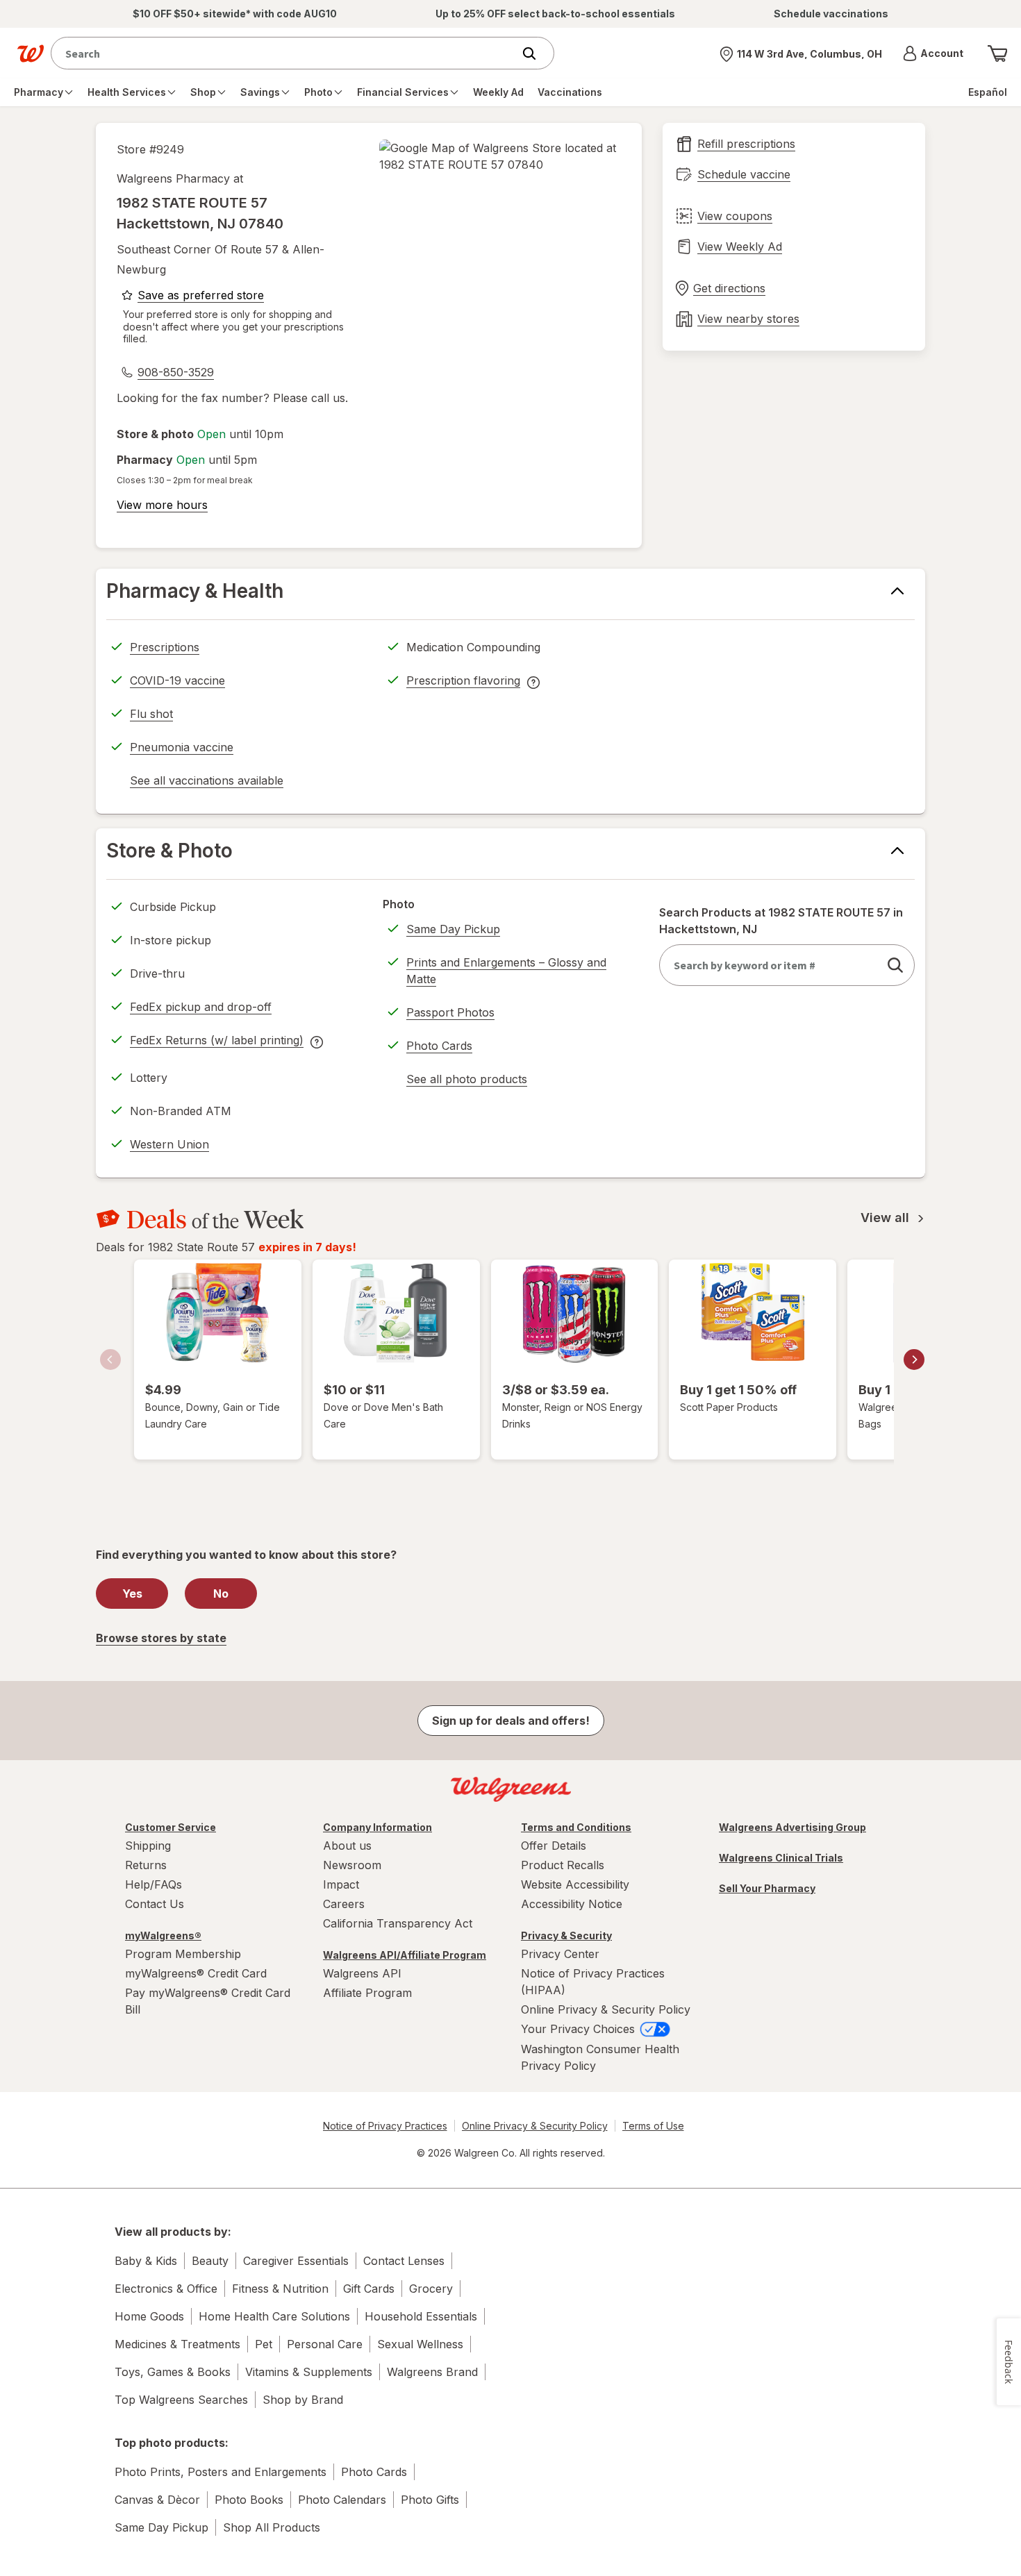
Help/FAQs (153, 1884)
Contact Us (155, 1904)
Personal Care (325, 2344)
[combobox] (285, 53)
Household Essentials (421, 2316)
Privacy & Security (566, 1935)
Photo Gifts (430, 2500)
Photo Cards (439, 1046)
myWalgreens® (163, 1935)
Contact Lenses (404, 2261)
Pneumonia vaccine (182, 747)
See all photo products (467, 1081)
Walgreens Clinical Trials (781, 1858)
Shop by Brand (303, 2400)
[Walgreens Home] (31, 53)
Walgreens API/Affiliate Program (405, 1955)
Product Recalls (563, 1865)
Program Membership (183, 1954)
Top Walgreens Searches (181, 2400)
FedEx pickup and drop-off (201, 1009)
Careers (344, 1904)
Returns (146, 1865)
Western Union (169, 1144)
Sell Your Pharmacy (767, 1888)
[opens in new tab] (500, 156)
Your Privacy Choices (580, 2029)
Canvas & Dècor (157, 2500)
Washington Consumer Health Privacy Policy (600, 2057)
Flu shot (151, 714)
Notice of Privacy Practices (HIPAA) (593, 1982)
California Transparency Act (398, 1923)
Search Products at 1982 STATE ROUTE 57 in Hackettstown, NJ (781, 921)
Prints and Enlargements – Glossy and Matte (506, 971)
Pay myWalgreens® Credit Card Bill (208, 2001)
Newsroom (352, 1865)
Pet (264, 2344)
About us (347, 1846)
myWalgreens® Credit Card (196, 1973)
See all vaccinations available (207, 783)
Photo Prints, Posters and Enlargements (221, 2472)
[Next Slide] (914, 1360)
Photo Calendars (342, 2500)
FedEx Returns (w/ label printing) (217, 1042)
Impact (341, 1884)
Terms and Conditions (576, 1827)
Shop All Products (272, 2527)
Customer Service (171, 1827)
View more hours (162, 505)
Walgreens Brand (432, 2372)
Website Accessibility (575, 1884)
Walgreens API (362, 1973)
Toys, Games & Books (173, 2372)
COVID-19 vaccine (177, 680)
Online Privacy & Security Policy (606, 2009)
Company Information (377, 1827)
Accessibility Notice (572, 1904)
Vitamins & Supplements (309, 2372)
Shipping (148, 1846)
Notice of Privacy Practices (385, 2126)
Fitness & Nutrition (280, 2289)
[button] (933, 53)
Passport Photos (450, 1012)
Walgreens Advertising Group (792, 1827)
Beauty (210, 2261)
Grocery (431, 2289)
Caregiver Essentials (296, 2261)
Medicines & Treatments (177, 2344)
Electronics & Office (166, 2289)
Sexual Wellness (420, 2344)
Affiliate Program (367, 1993)
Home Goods (149, 2316)
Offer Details (554, 1846)
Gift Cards (369, 2289)
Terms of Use (653, 2126)
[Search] (536, 53)
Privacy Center (560, 1954)
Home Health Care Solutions (274, 2316)
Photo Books (249, 2500)
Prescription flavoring (463, 683)
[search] (895, 965)
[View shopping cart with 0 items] (997, 53)
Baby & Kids (146, 2261)
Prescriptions (165, 647)
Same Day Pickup (453, 929)
